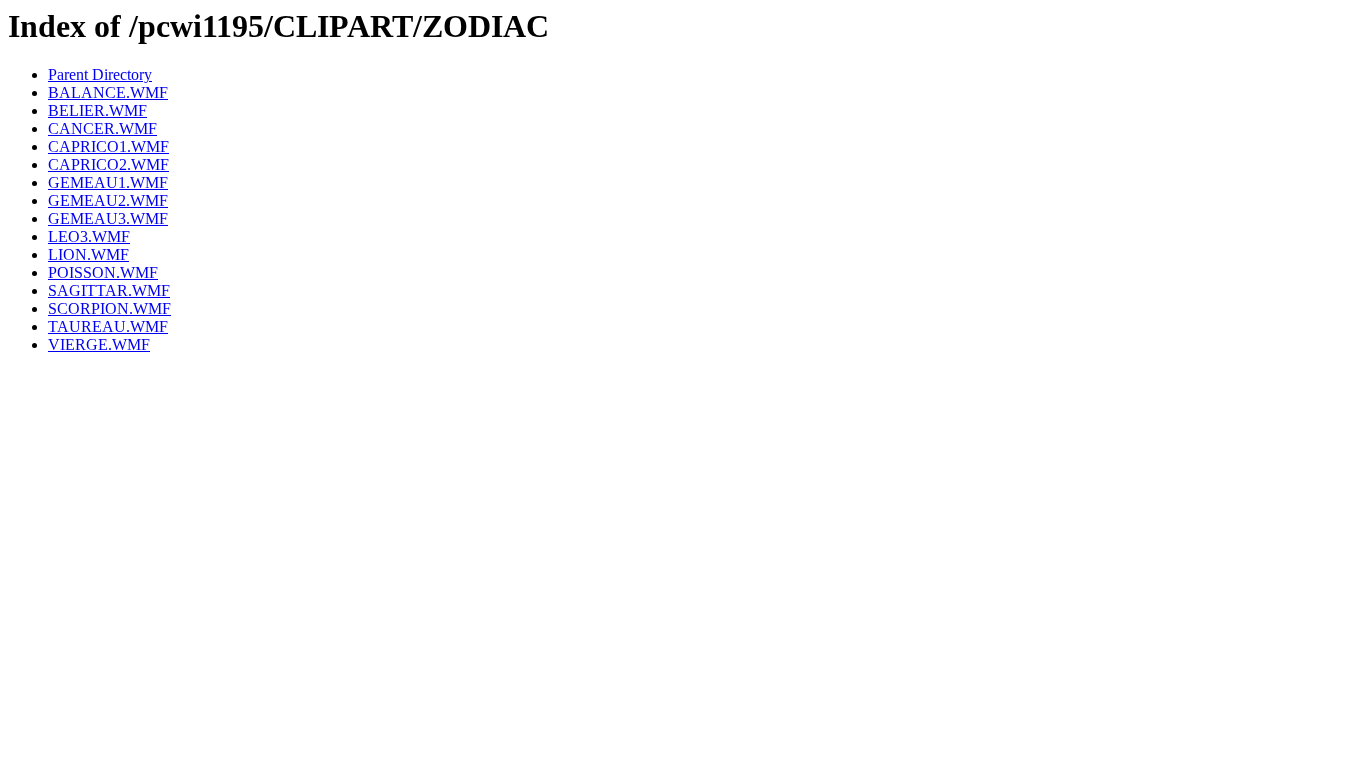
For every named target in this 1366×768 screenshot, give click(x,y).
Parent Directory (100, 74)
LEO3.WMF (89, 236)
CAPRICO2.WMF (108, 164)
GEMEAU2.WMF (108, 200)
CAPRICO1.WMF (108, 146)
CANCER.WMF (102, 128)
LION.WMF (88, 254)
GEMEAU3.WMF (108, 218)
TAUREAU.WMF (108, 326)
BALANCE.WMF (108, 92)
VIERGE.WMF (99, 344)
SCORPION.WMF (109, 308)
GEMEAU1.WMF (108, 182)
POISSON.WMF (103, 272)
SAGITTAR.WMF (109, 290)
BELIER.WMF (97, 110)
